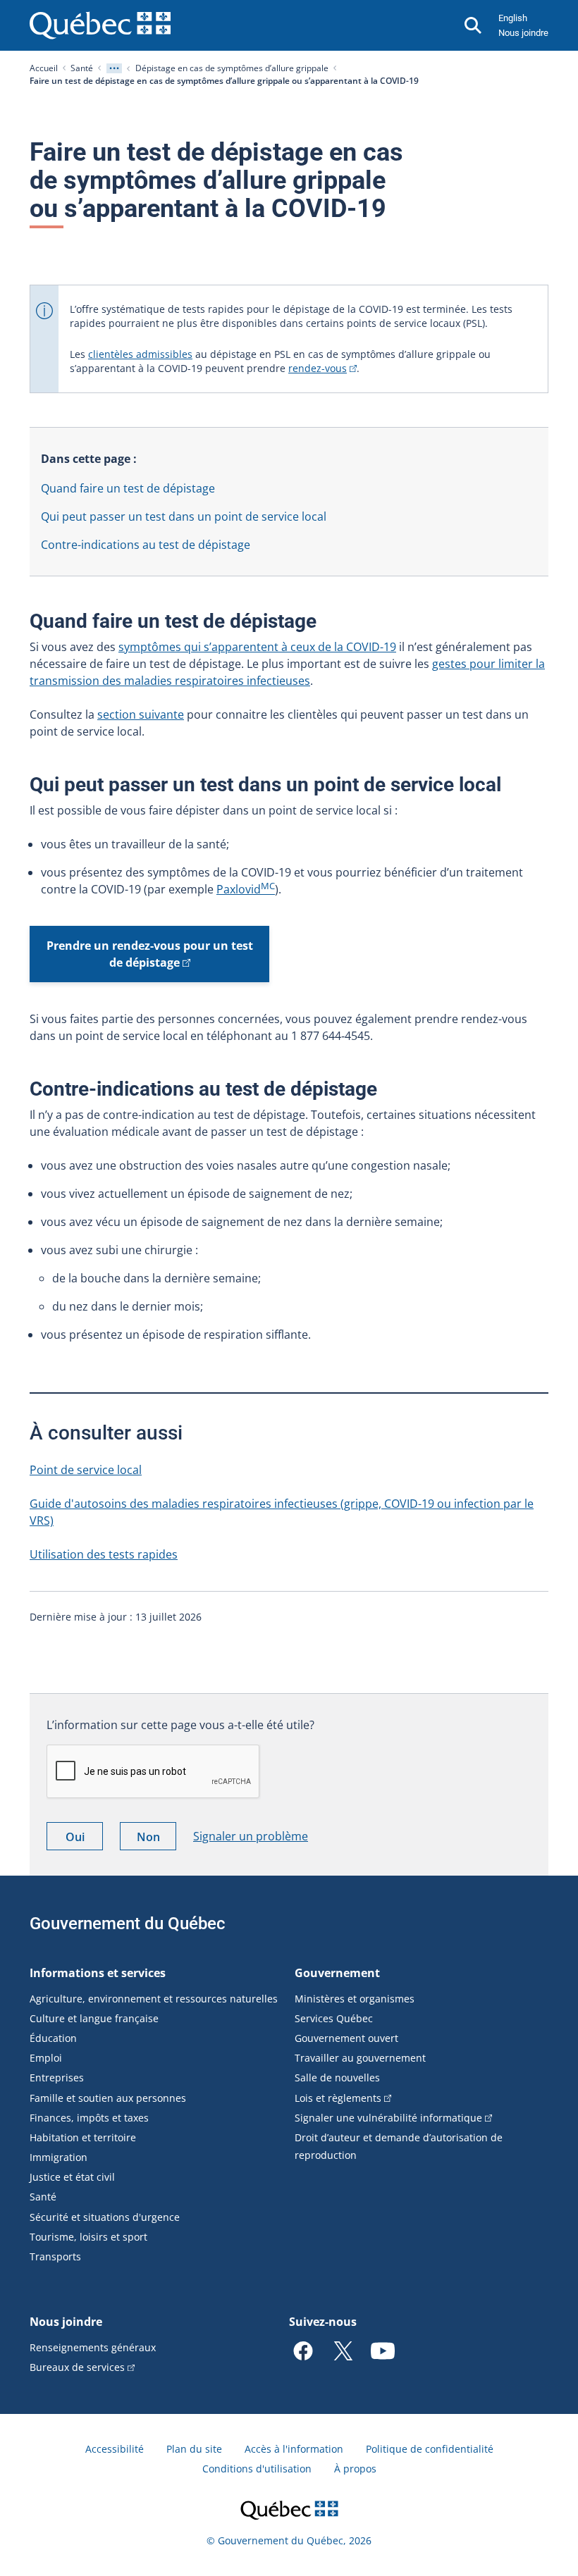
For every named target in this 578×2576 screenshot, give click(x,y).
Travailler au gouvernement (360, 2058)
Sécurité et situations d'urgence (105, 2217)
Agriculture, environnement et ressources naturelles (154, 1999)
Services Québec (334, 2018)
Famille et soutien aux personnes (108, 2098)
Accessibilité (115, 2449)
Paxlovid (246, 889)
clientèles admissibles (140, 354)
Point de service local (86, 1470)
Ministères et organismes (355, 1999)
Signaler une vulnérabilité (388, 2118)
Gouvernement (337, 1973)
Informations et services (98, 1973)
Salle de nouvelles (337, 2077)
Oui (84, 1839)
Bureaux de (77, 2367)
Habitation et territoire (83, 2137)
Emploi (46, 2058)
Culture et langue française (94, 2018)
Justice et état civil (72, 2177)
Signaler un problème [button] (251, 1836)
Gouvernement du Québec (128, 1924)
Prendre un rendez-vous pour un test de (150, 954)
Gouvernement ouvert (346, 2038)
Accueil (44, 68)
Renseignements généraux (93, 2347)
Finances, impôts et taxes (89, 2118)
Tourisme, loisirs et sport (88, 2237)
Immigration (59, 2157)
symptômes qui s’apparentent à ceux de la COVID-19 (257, 647)
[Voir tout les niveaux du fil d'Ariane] (114, 68)
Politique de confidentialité (430, 2449)
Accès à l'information (294, 2449)
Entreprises (57, 2077)
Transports (55, 2256)
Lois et (338, 2098)
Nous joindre (523, 33)
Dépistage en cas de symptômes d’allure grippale (232, 68)
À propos (355, 2469)
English (513, 18)
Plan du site (194, 2449)
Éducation (53, 2038)
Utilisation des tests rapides (104, 1554)
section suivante (141, 714)
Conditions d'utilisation (257, 2469)
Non (156, 1839)
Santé (82, 68)
